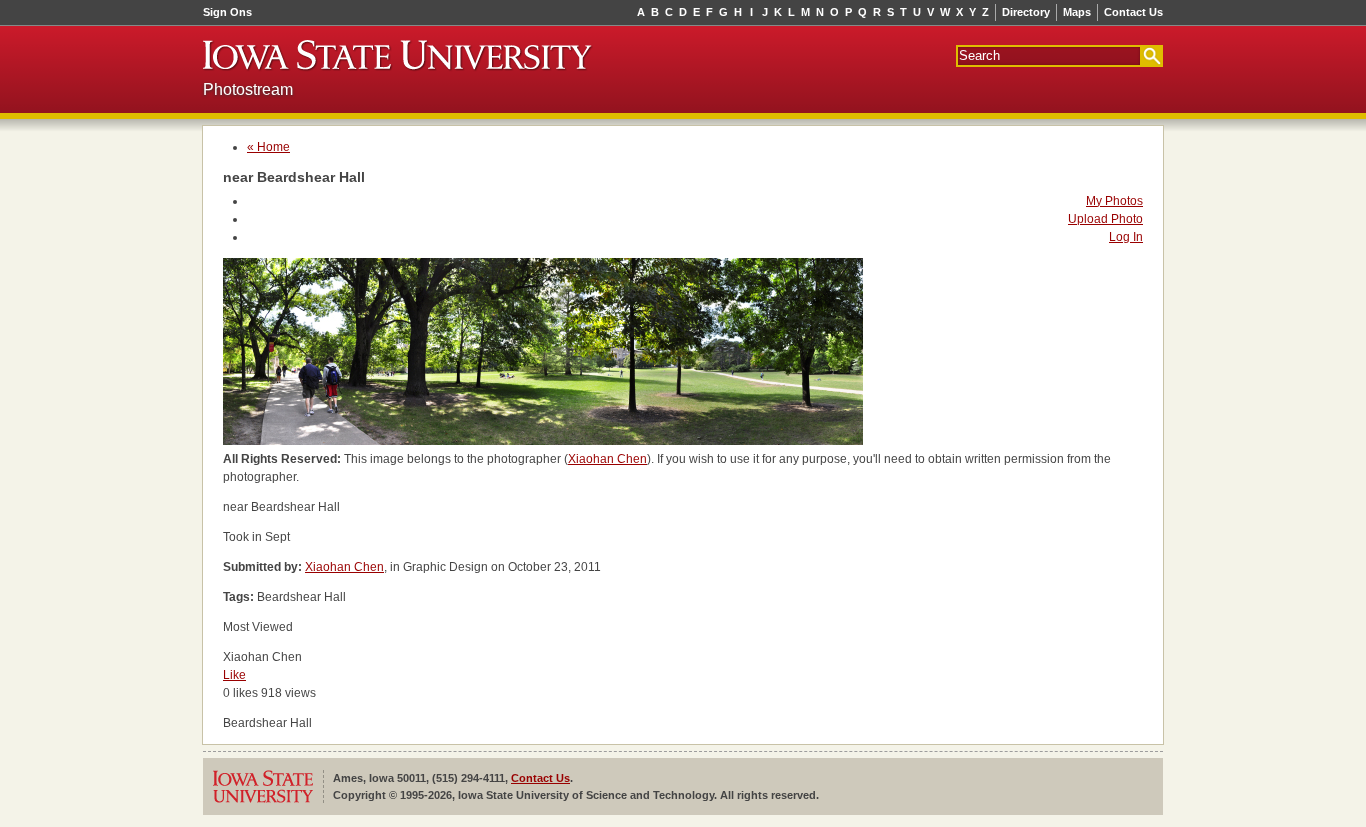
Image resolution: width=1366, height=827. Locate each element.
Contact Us (1133, 12)
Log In (1126, 237)
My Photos (1114, 201)
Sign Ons (227, 12)
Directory (1026, 12)
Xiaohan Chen (607, 459)
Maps (1077, 12)
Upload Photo (1105, 219)
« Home (268, 147)
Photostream (248, 89)
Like (234, 675)
